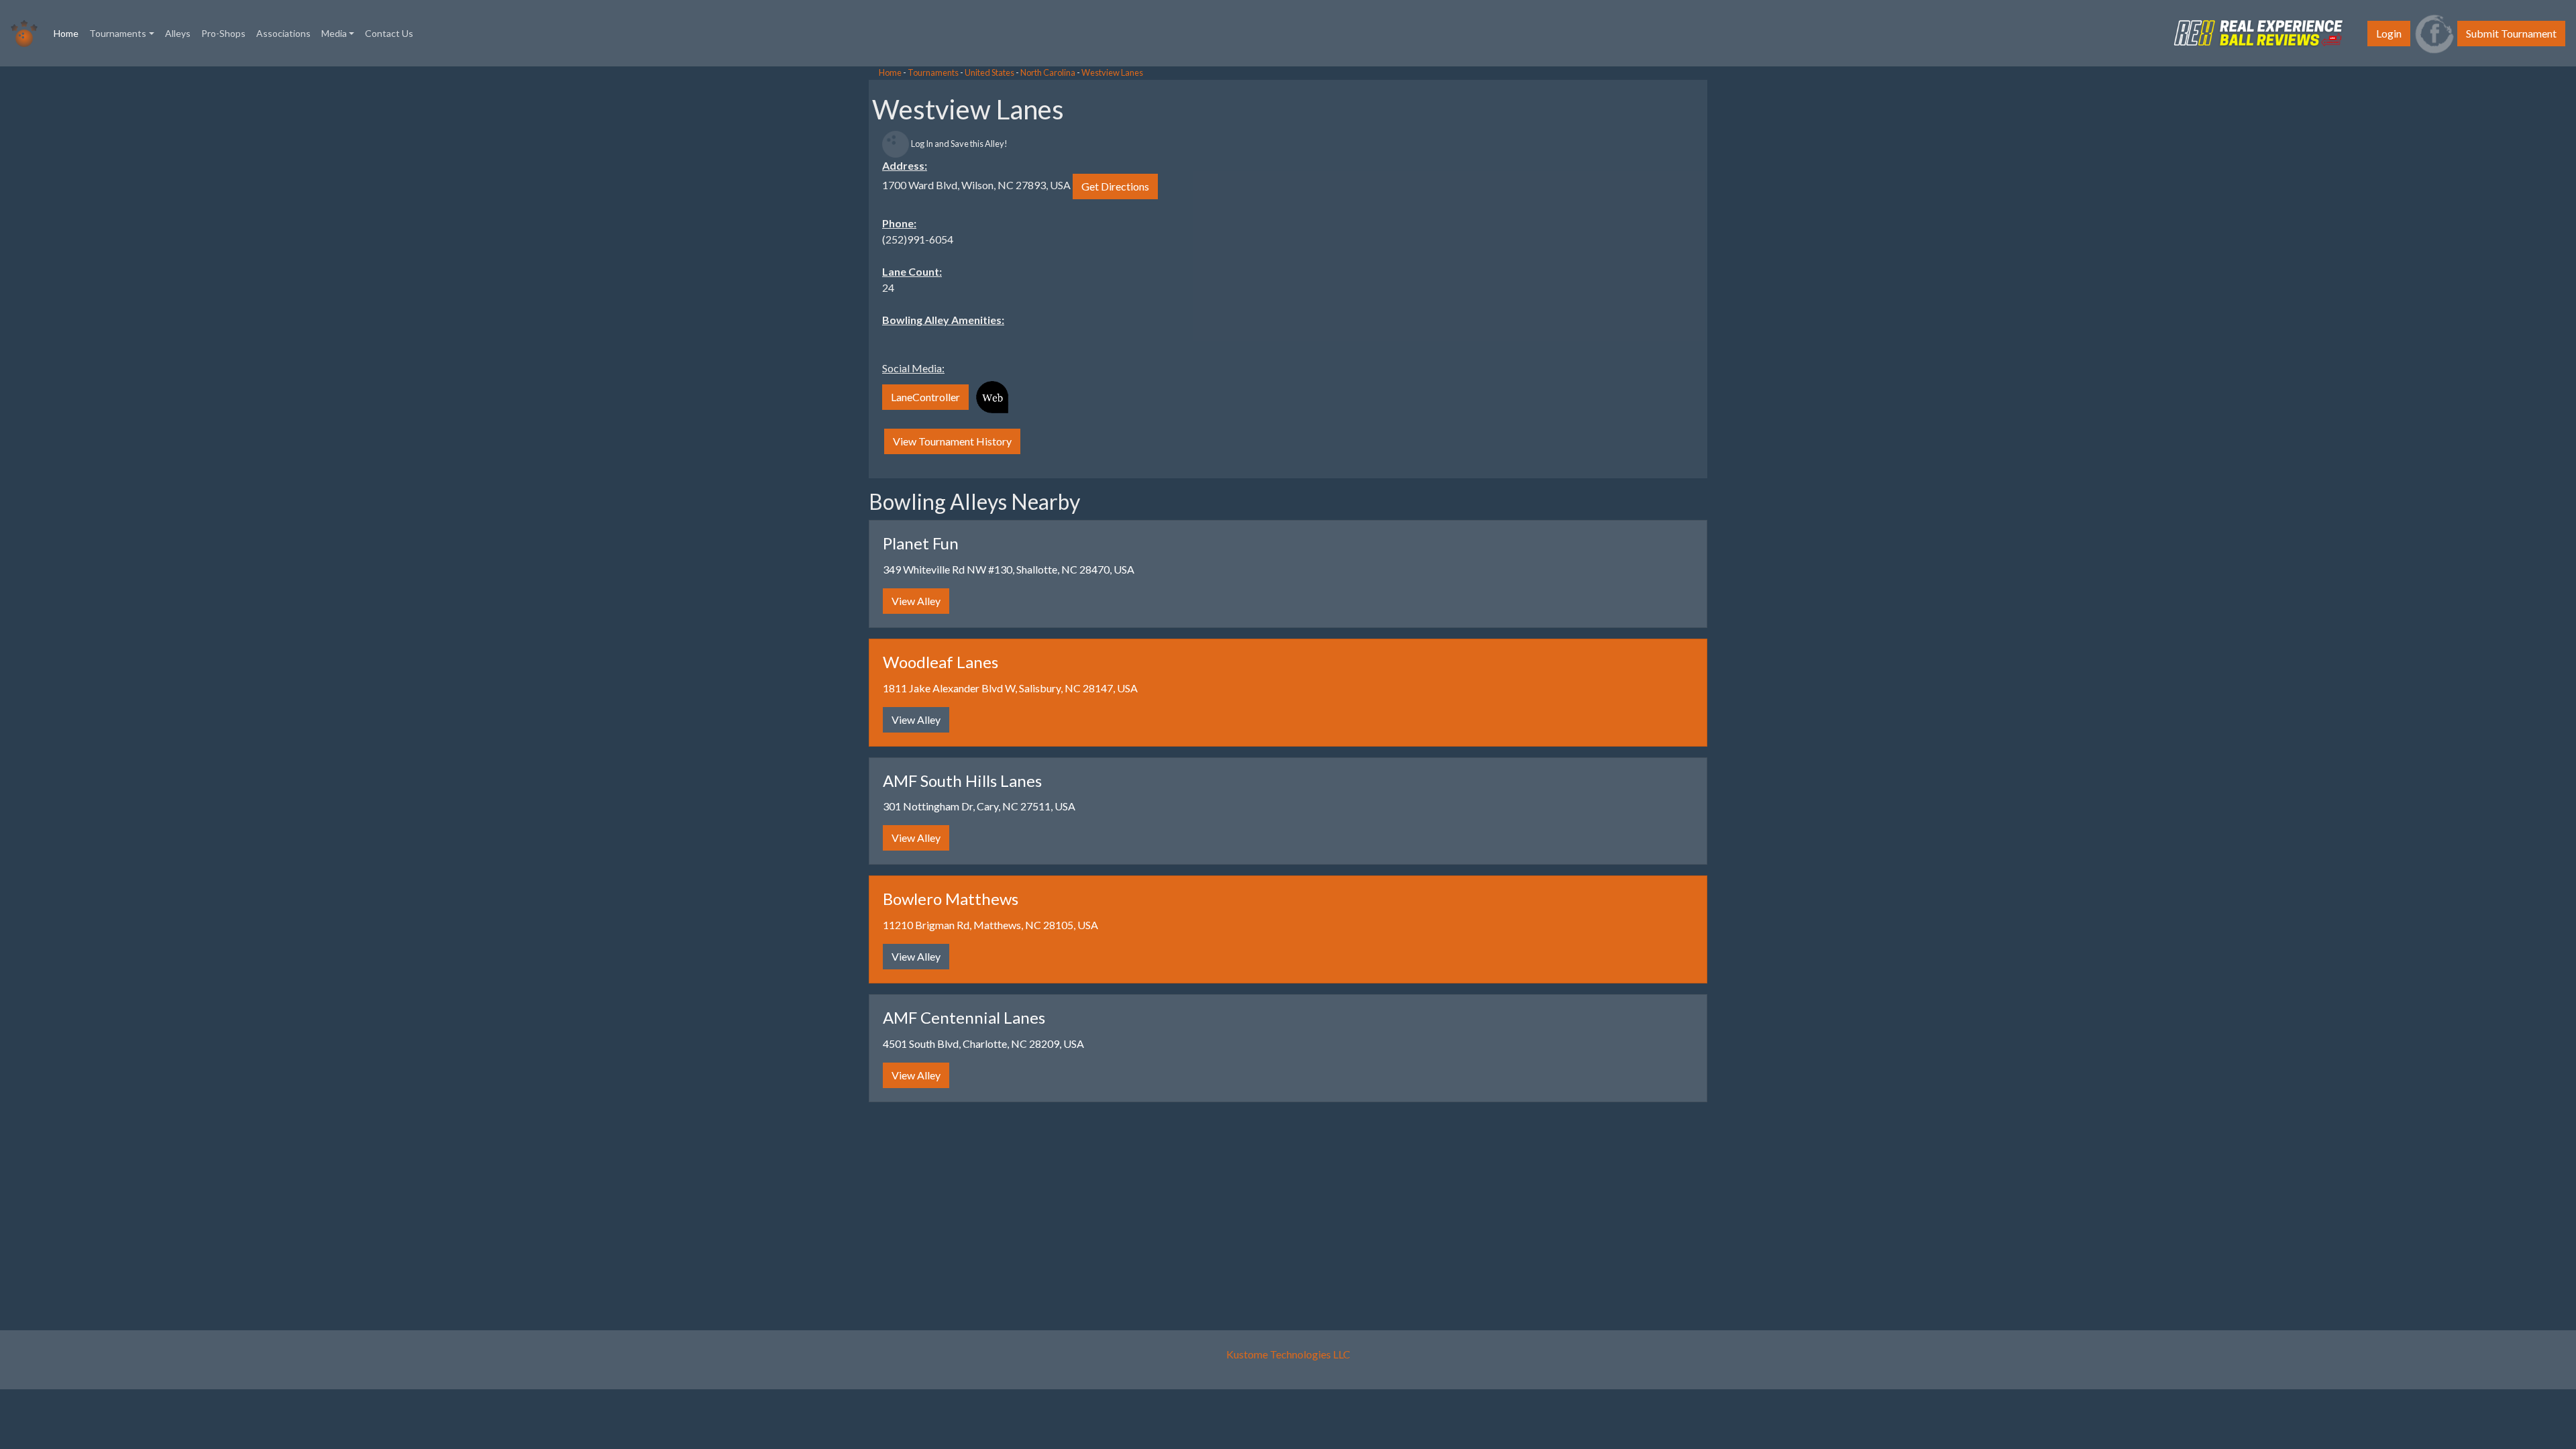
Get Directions (1115, 186)
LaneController (925, 397)
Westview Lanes (1112, 72)
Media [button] (334, 33)
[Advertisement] (107, 268)
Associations (283, 33)
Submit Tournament (2511, 33)
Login (2389, 33)
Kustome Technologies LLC (1288, 1354)
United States (989, 72)
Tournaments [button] (118, 33)
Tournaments (933, 72)
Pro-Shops (223, 33)
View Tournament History (952, 441)
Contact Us (389, 33)
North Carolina (1048, 72)
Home (69, 33)
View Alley (916, 601)
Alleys (178, 33)
